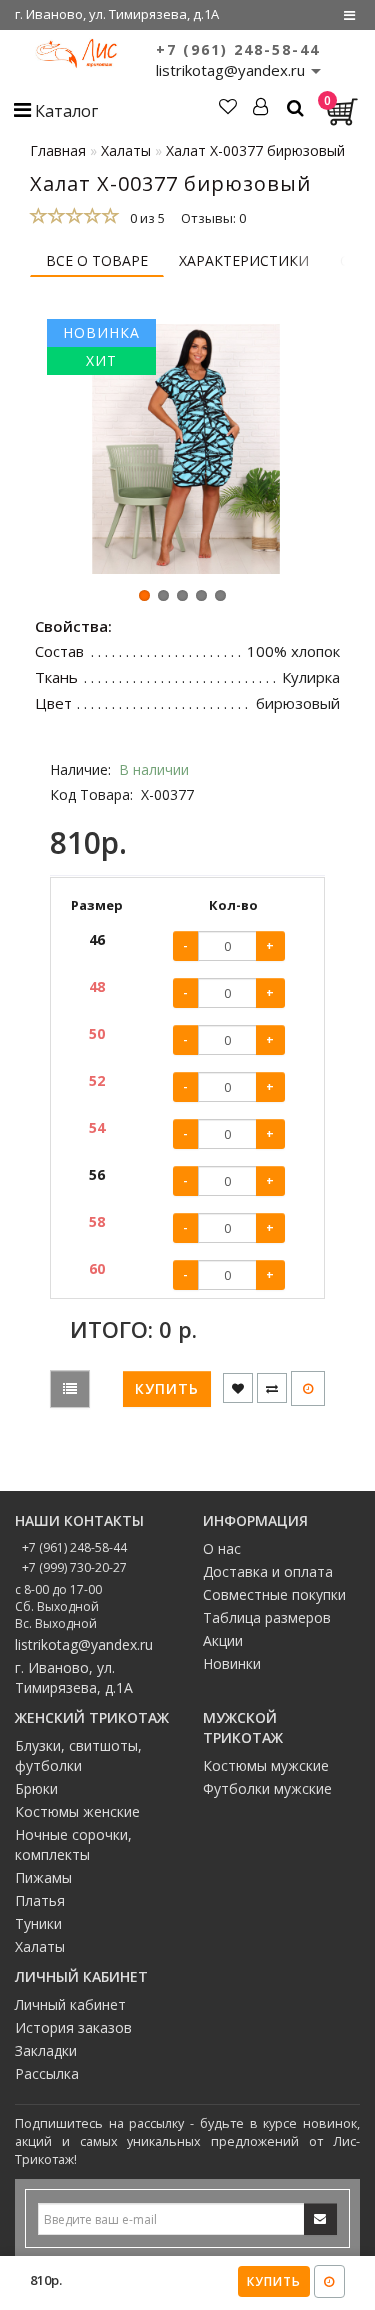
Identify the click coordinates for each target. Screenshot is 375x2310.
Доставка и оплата (268, 1571)
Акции (223, 1640)
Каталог (64, 111)
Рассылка (47, 2073)
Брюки (36, 1788)
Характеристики (244, 260)
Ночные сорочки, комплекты (73, 1844)
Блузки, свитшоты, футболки (78, 1755)
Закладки (46, 2050)
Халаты (40, 1946)
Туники (38, 1923)
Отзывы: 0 (213, 218)
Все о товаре (97, 260)
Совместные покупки (274, 1594)
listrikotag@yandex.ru (84, 1644)
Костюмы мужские (266, 1765)
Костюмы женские (77, 1811)
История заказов (73, 2027)
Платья (40, 1900)
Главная (58, 150)
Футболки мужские (267, 1788)
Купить (274, 2281)
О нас (222, 1548)
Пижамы (43, 1877)
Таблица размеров (267, 1617)
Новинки (232, 1663)
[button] (144, 595)
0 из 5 (144, 218)
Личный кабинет (70, 2004)
